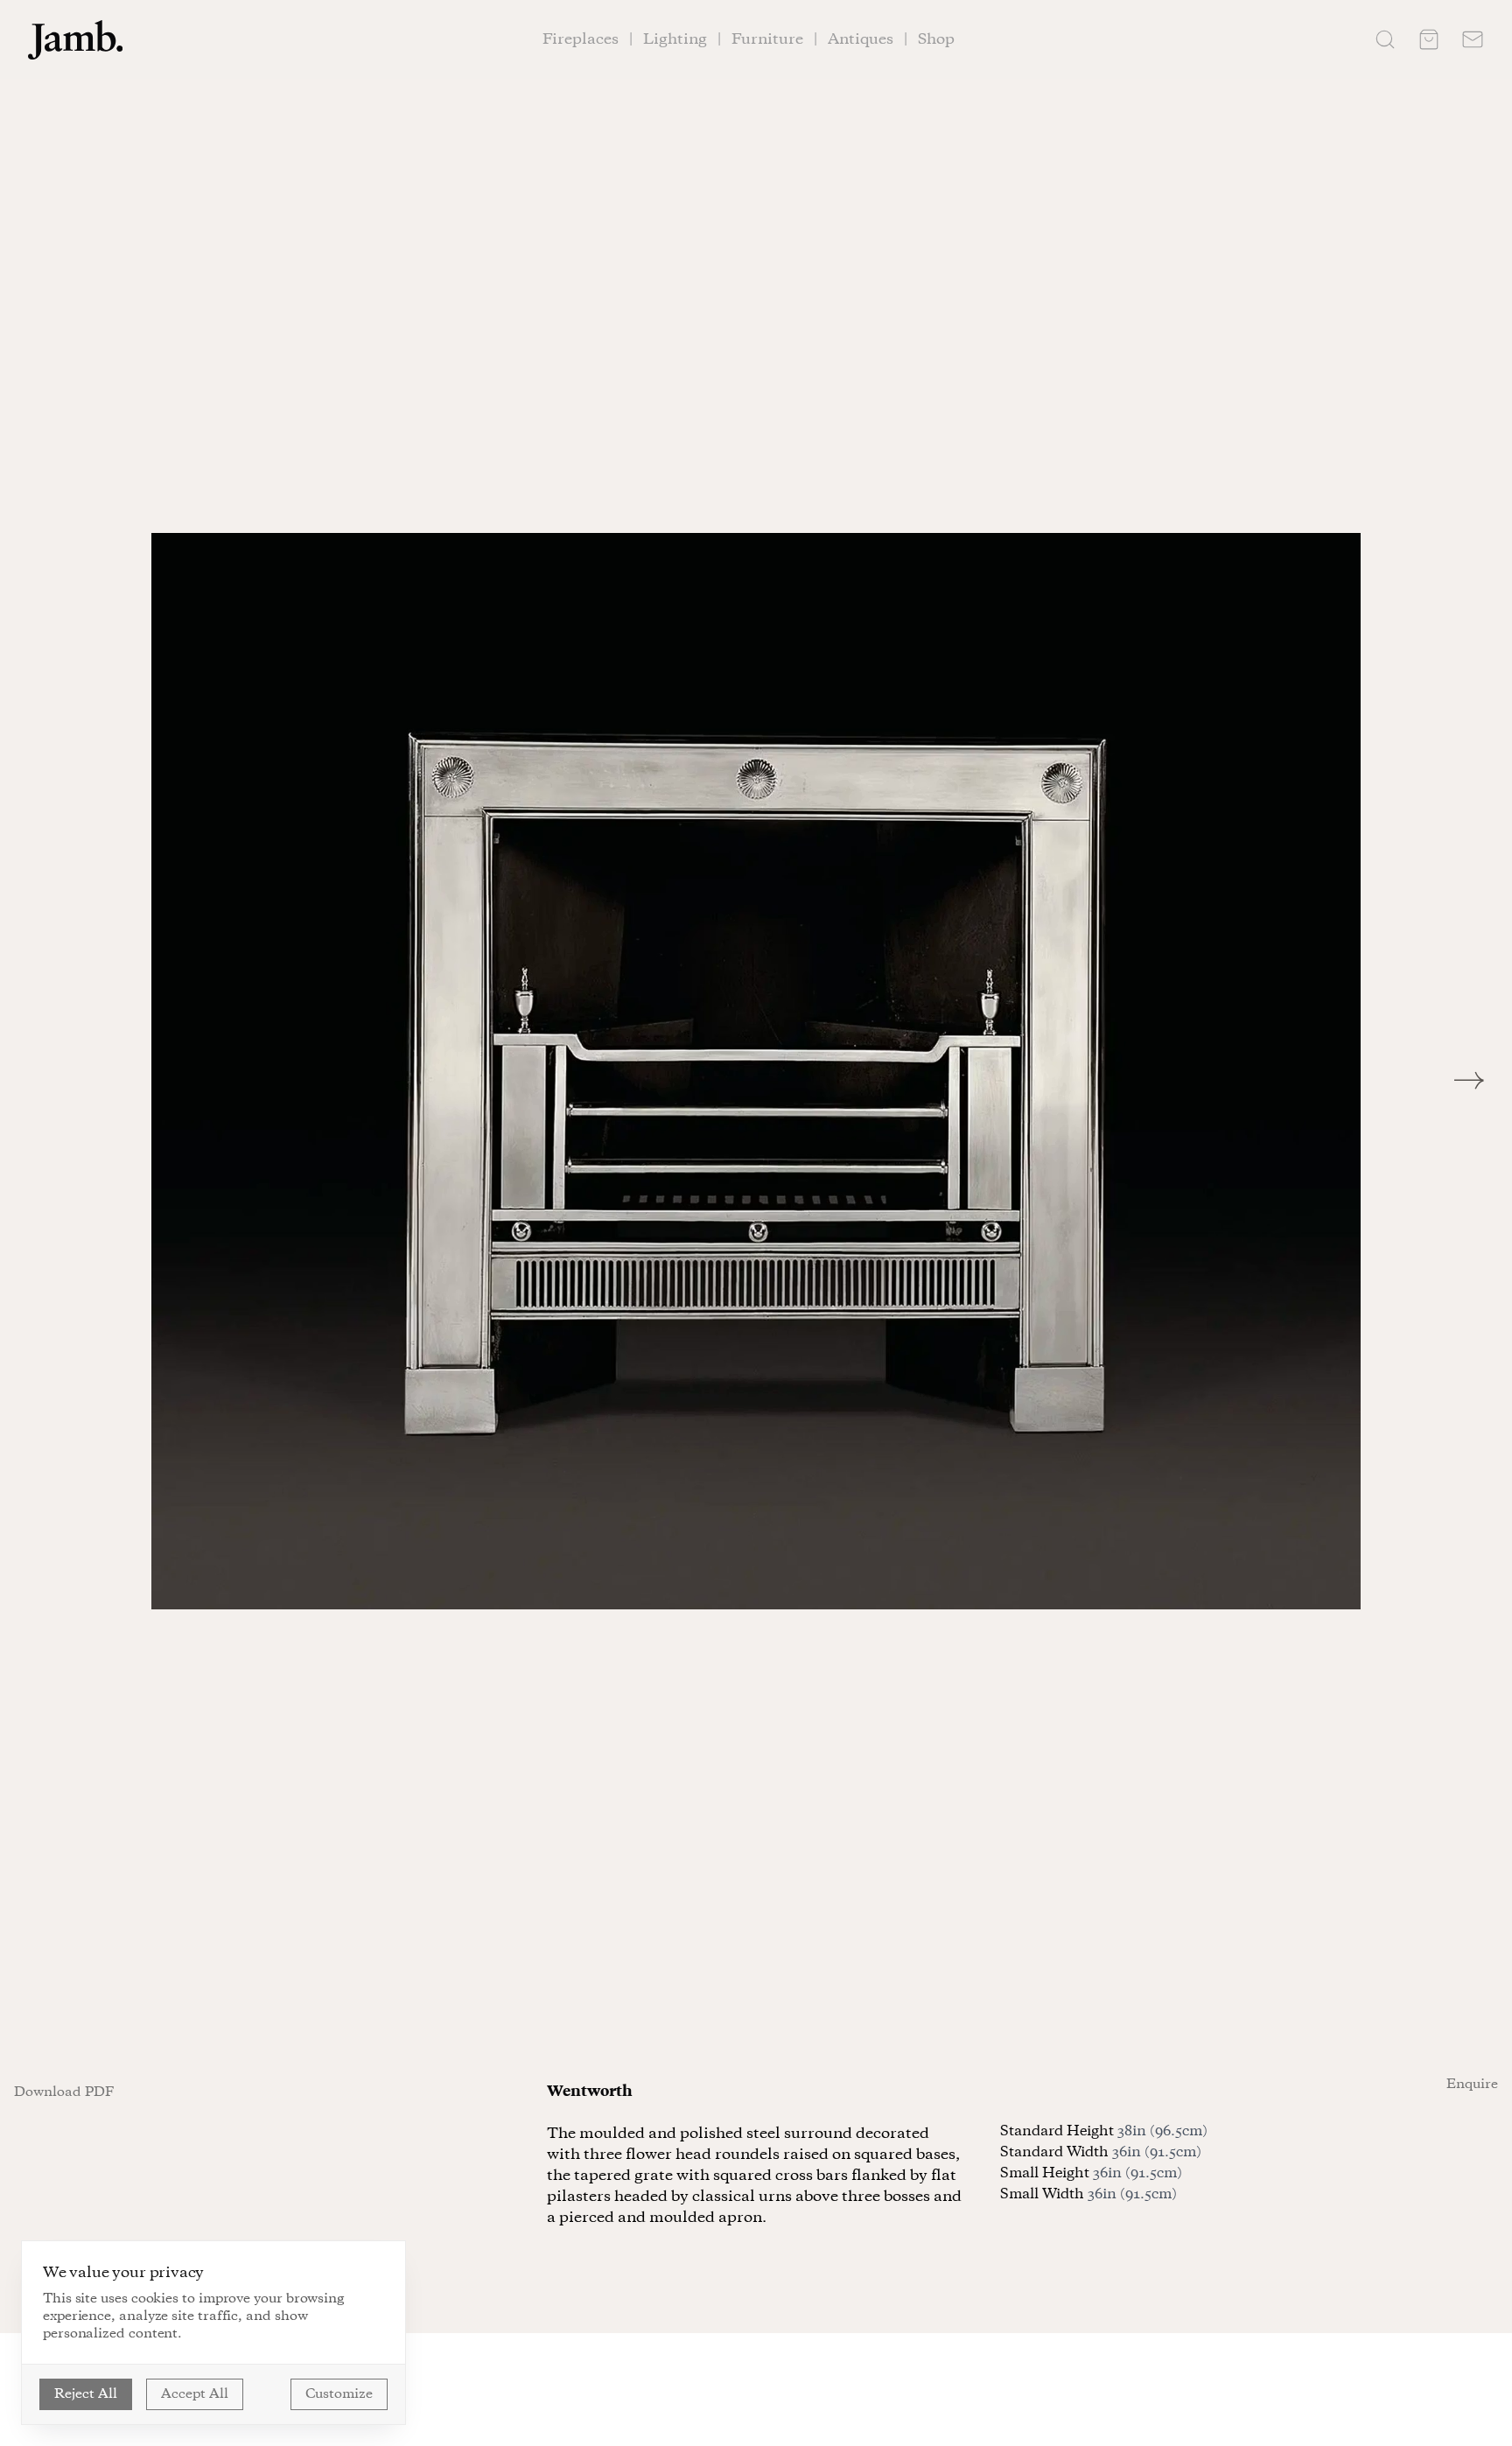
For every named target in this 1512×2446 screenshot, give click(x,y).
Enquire (1472, 2085)
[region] (756, 1071)
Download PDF (64, 2092)
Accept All (195, 2394)
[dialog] (213, 2333)
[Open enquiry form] (1473, 39)
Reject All (86, 2394)
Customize (339, 2394)
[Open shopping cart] (1429, 39)
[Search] (1385, 39)
